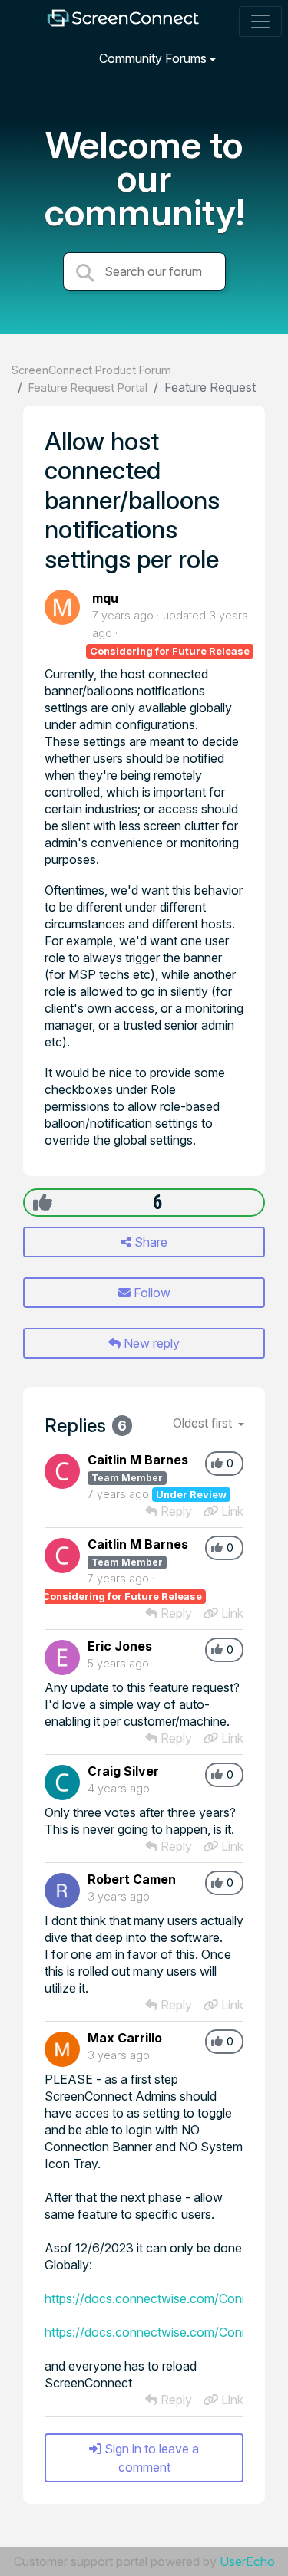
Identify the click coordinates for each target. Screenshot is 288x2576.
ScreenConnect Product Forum (91, 370)
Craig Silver (123, 1771)
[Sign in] (258, 58)
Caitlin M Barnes (138, 1460)
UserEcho (247, 2561)
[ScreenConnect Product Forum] (122, 22)
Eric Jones (120, 1646)
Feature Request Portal (88, 388)
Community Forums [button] (153, 58)
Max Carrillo (125, 2038)
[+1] (43, 1202)
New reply (150, 1343)
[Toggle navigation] (260, 21)
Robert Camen (132, 1879)
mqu (105, 598)
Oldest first (204, 1423)
